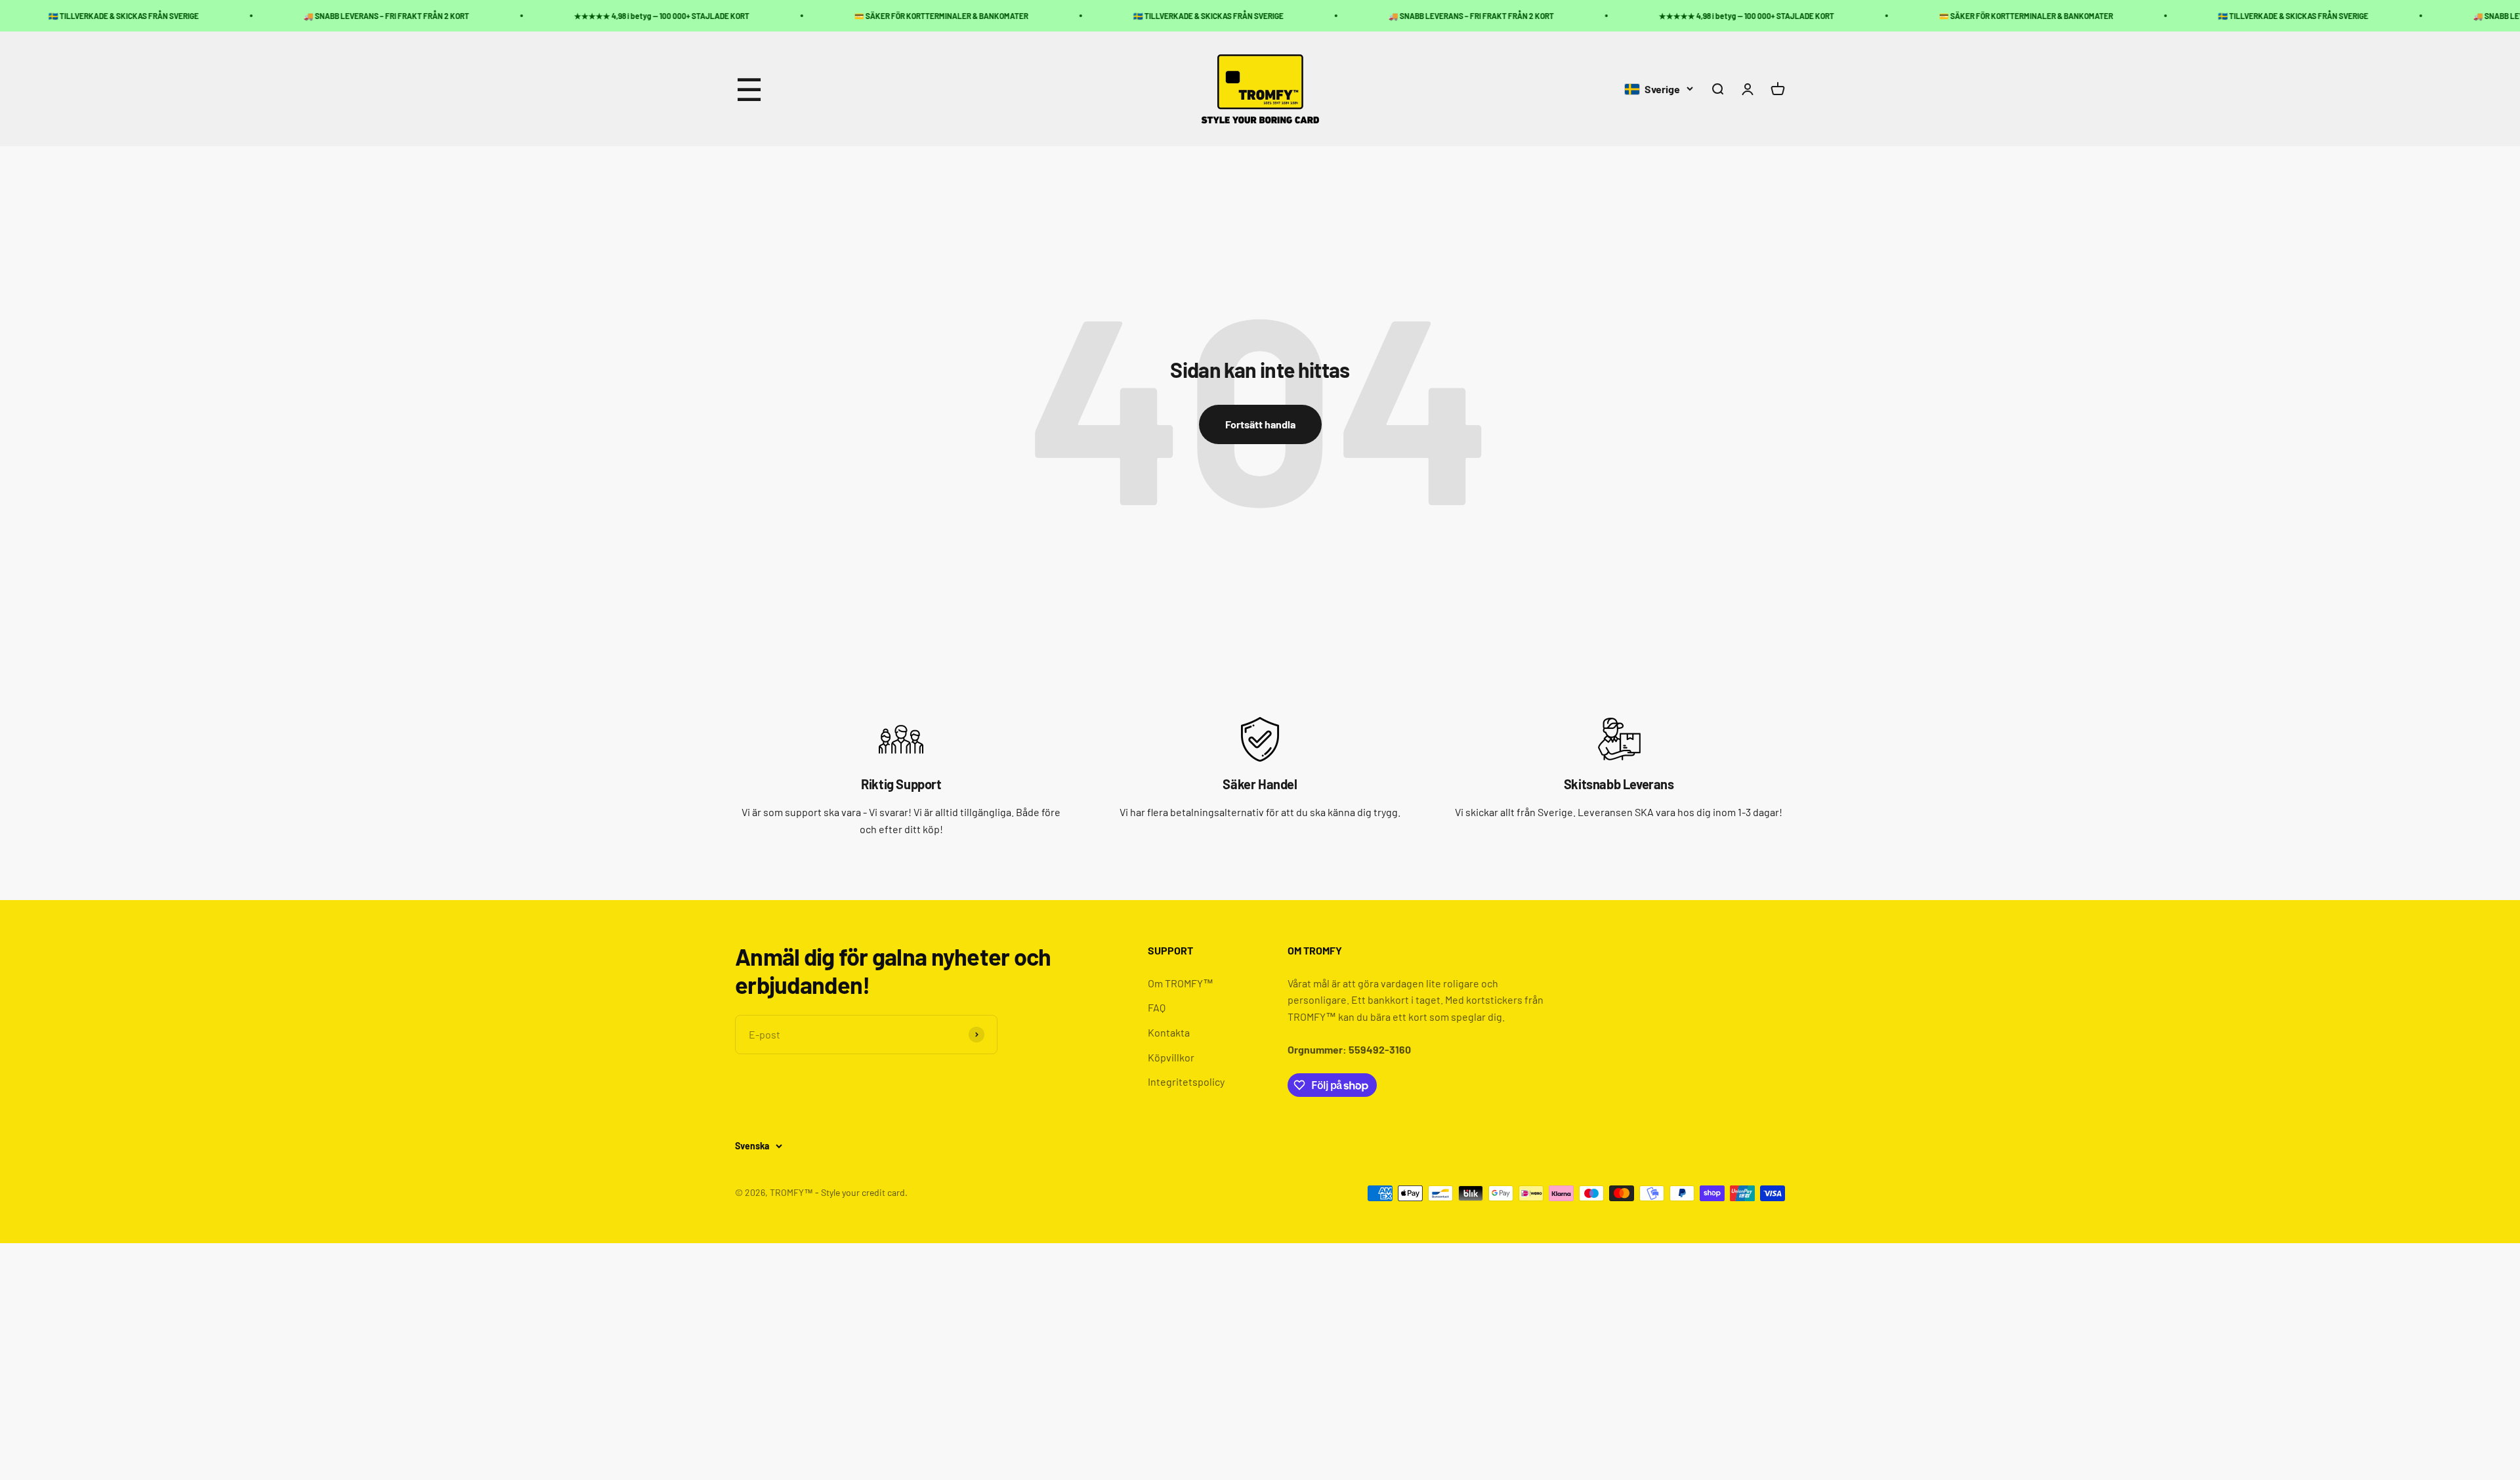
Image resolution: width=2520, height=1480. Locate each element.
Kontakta (1169, 1032)
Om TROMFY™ (1181, 983)
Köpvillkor (1171, 1057)
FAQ (1157, 1007)
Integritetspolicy (1186, 1081)
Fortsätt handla (1260, 424)
